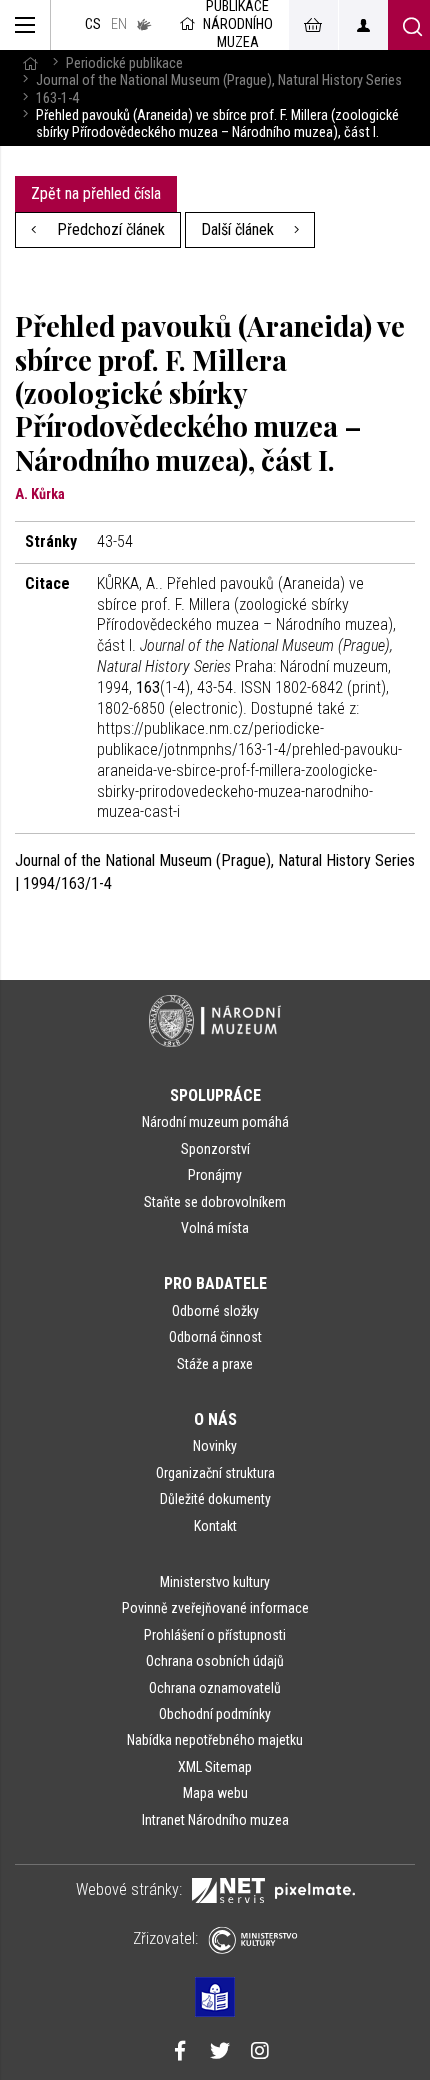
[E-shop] (313, 25)
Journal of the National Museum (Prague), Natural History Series (219, 80)
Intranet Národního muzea (215, 1820)
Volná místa (215, 1228)
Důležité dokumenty (215, 1499)
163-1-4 (57, 98)
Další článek (239, 229)
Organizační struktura (215, 1473)
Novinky (215, 1446)
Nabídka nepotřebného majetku (215, 1740)
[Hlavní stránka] (30, 63)
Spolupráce (215, 1095)
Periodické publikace (124, 63)
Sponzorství (215, 1149)
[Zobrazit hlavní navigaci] (25, 25)
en (119, 24)
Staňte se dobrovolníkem (215, 1202)
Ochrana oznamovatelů (215, 1688)
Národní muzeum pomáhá (215, 1122)
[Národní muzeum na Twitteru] (220, 2053)
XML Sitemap (215, 1767)
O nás (215, 1419)
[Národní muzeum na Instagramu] (260, 2053)
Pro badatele (215, 1283)
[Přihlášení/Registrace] (363, 25)
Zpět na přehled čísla (96, 193)
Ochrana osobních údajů (215, 1661)
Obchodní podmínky (215, 1714)
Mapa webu (215, 1793)
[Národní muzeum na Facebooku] (180, 2053)
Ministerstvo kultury (215, 1582)
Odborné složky (215, 1311)
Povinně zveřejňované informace (215, 1608)
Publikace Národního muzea (238, 25)
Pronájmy (215, 1175)
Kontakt (215, 1526)
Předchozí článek (109, 229)
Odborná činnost (215, 1337)
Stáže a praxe (215, 1364)
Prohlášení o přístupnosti (215, 1635)
